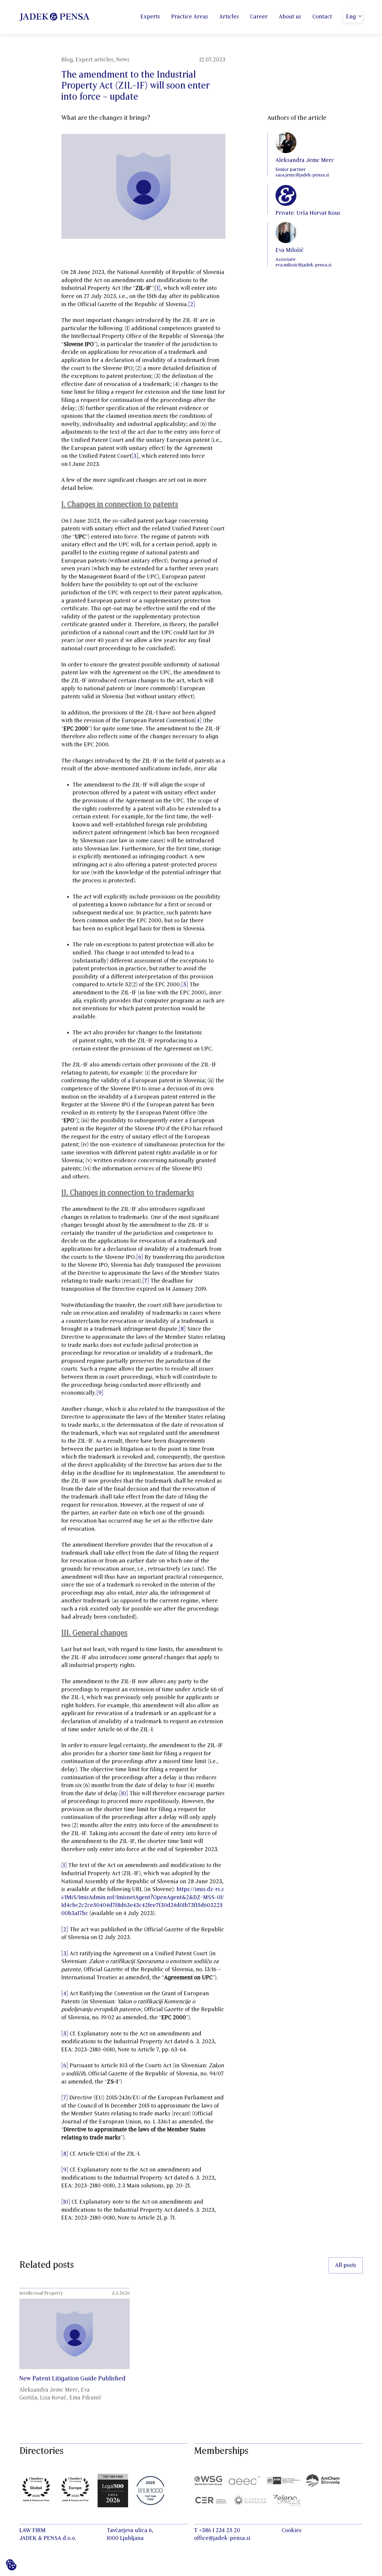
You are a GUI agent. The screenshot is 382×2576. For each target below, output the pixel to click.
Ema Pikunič (85, 2398)
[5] (185, 985)
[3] (135, 456)
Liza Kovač (53, 2398)
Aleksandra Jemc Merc (49, 2390)
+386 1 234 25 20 (220, 2530)
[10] (124, 1794)
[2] (192, 304)
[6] (140, 1257)
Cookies (292, 2530)
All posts (346, 2265)
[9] (100, 1393)
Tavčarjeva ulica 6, (130, 2530)
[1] (158, 288)
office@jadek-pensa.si (222, 2538)
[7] (146, 1281)
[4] (198, 721)
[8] (182, 1329)
